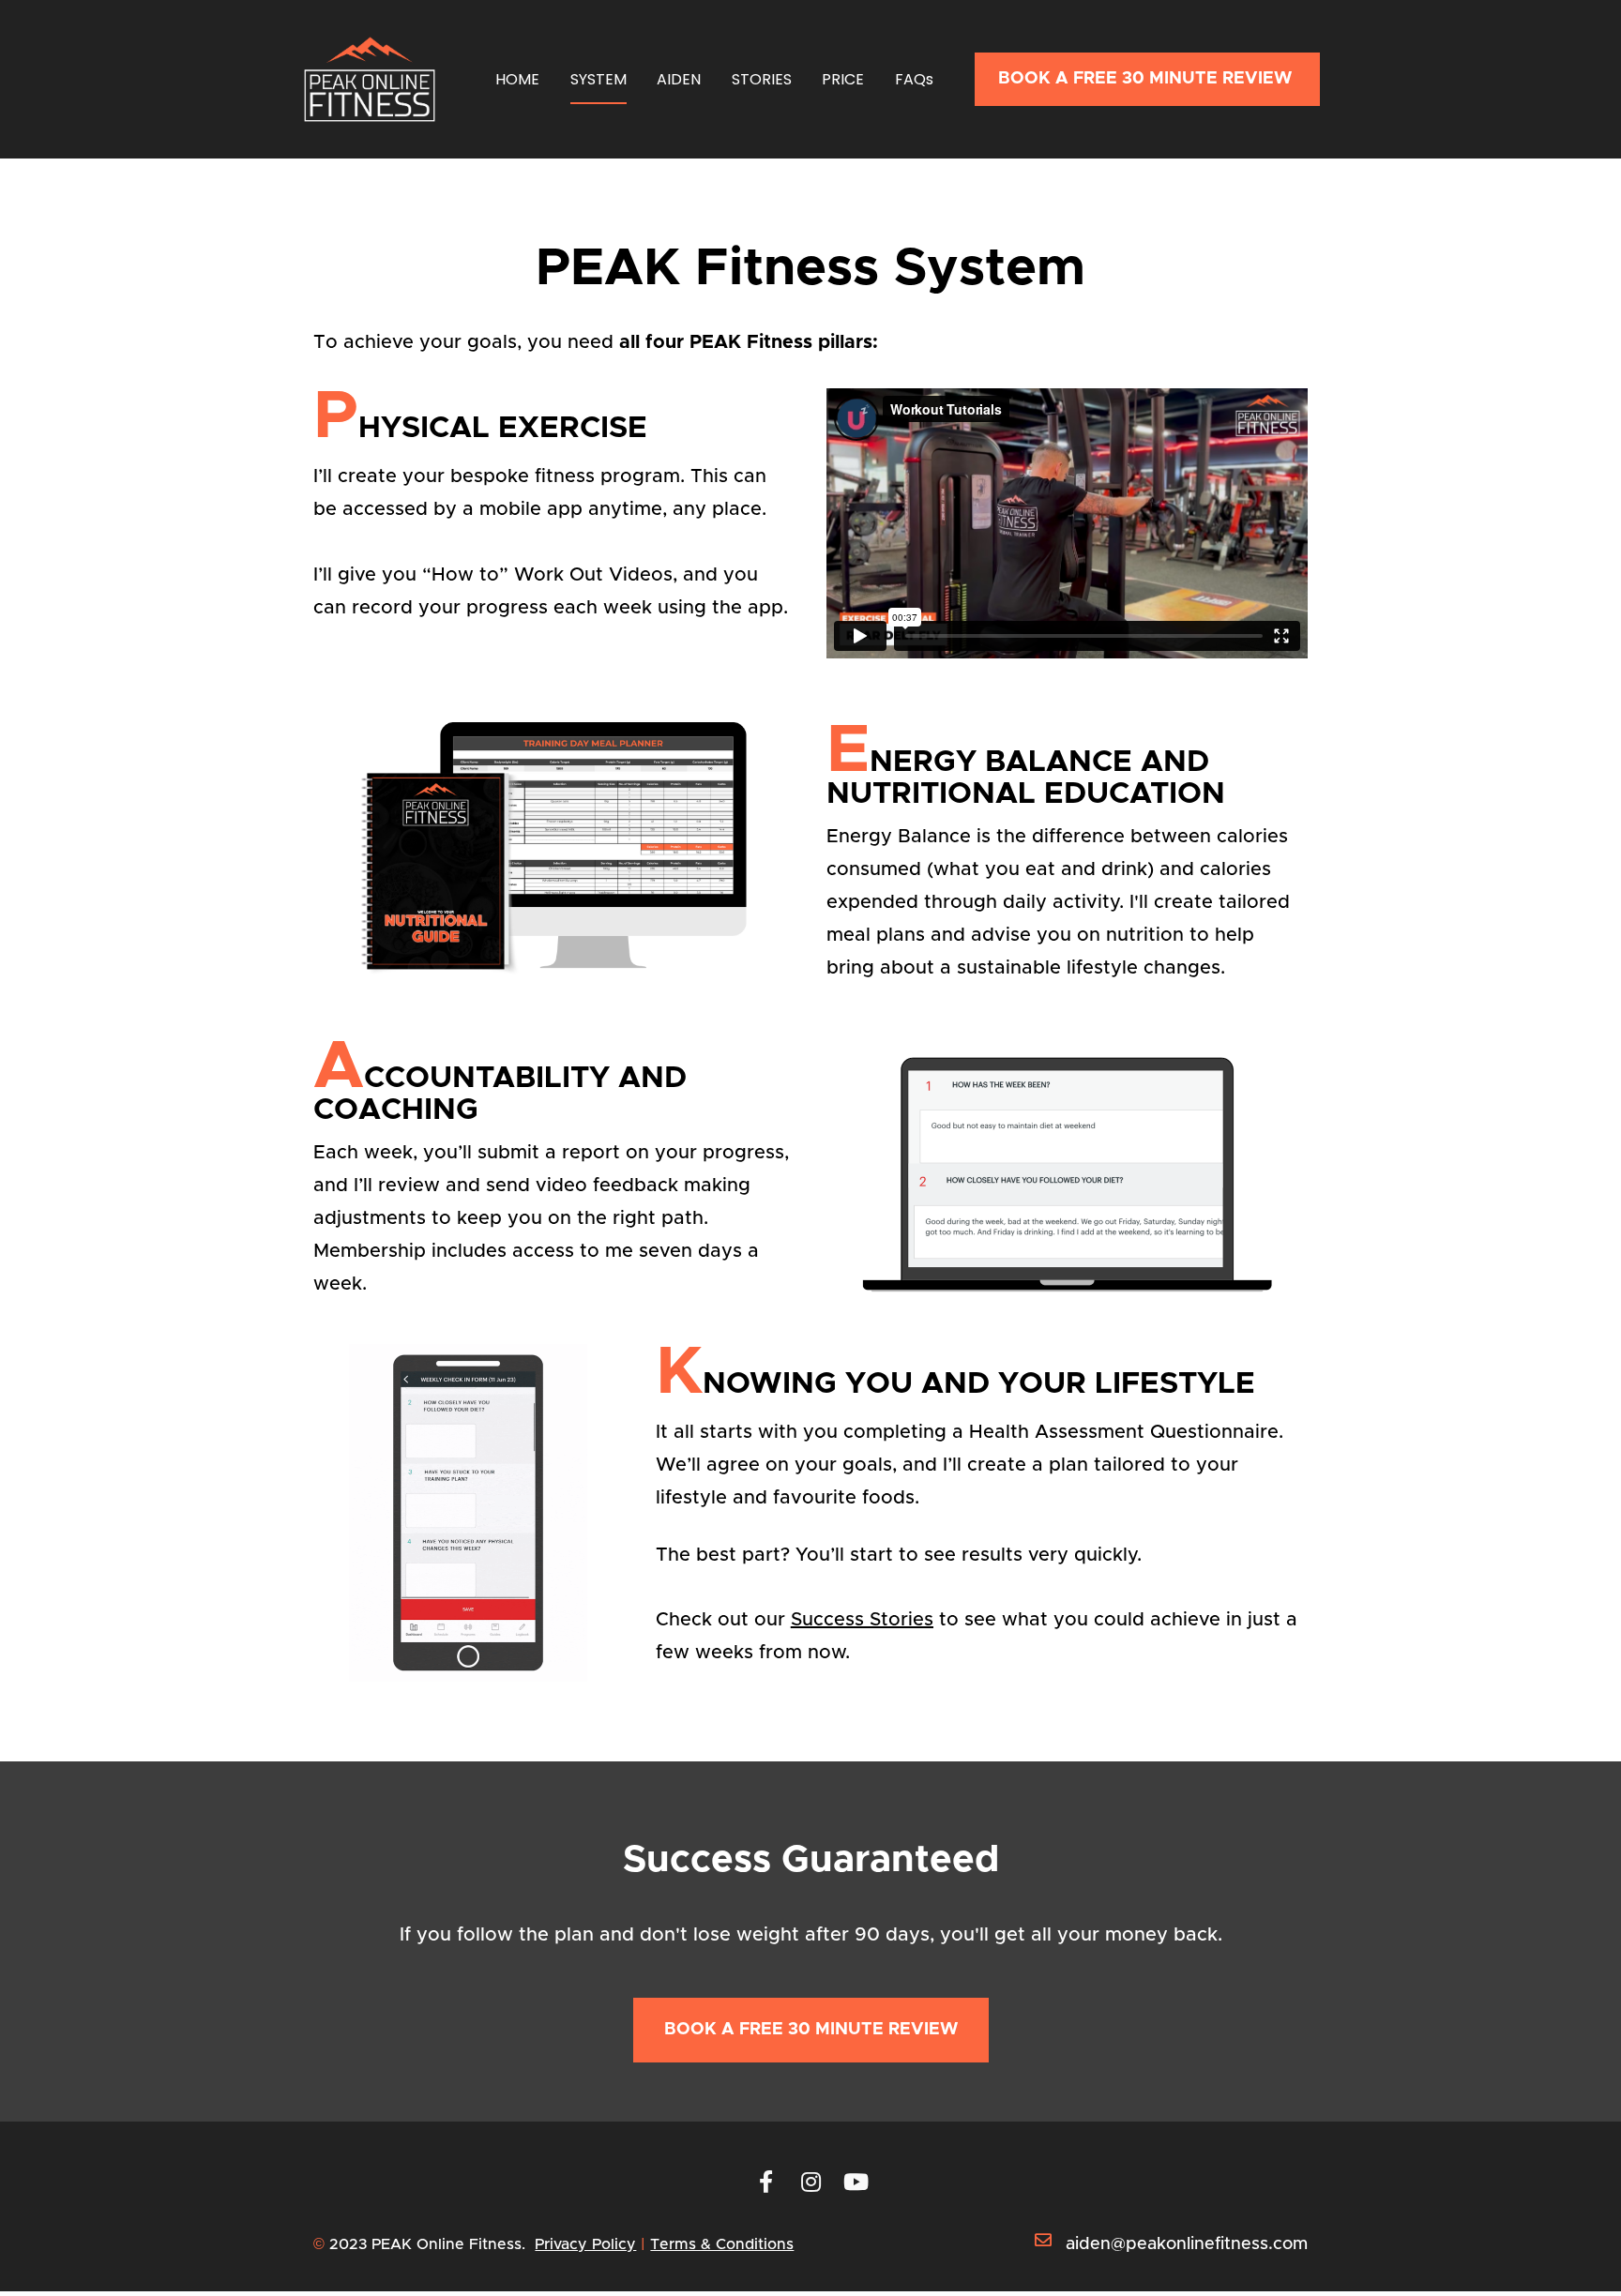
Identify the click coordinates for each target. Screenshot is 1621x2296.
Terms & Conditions (722, 2244)
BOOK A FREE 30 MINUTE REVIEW (1147, 79)
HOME (517, 79)
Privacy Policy (585, 2244)
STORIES (762, 79)
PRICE (843, 79)
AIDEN (679, 79)
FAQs (914, 79)
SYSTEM (598, 79)
